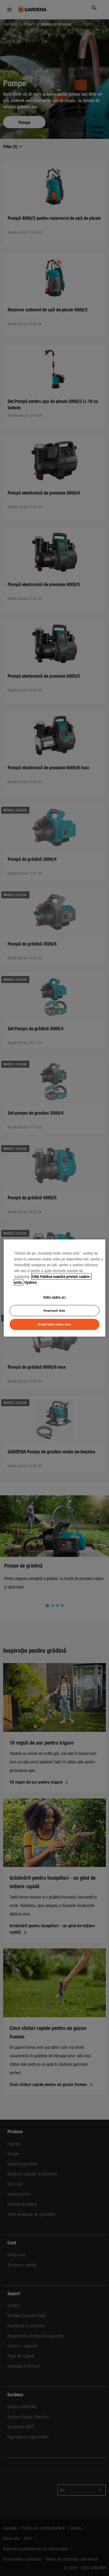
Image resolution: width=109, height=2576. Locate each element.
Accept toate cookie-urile (54, 1324)
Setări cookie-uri (55, 1297)
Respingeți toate (54, 1310)
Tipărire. (31, 1282)
